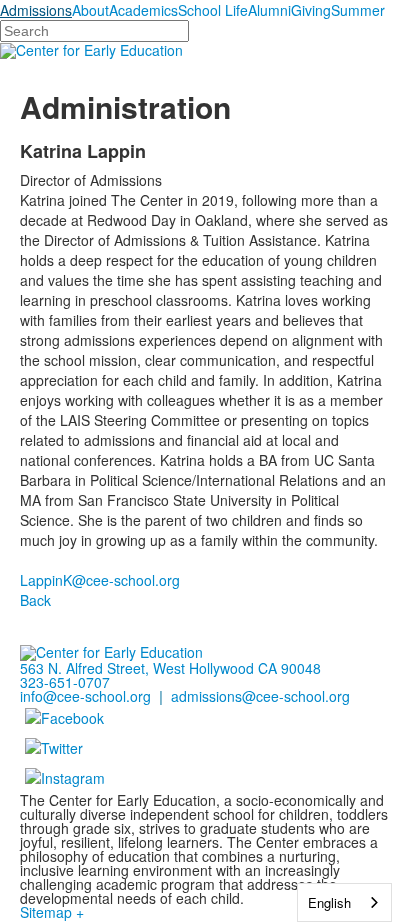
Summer (358, 10)
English (329, 902)
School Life (213, 10)
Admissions (36, 10)
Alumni (269, 10)
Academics (143, 10)
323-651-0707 (65, 682)
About (90, 10)
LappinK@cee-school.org (100, 580)
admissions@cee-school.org (260, 696)
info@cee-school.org (85, 696)
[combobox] (344, 902)
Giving (311, 10)
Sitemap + (52, 912)
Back (35, 600)
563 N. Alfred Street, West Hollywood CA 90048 (170, 668)
